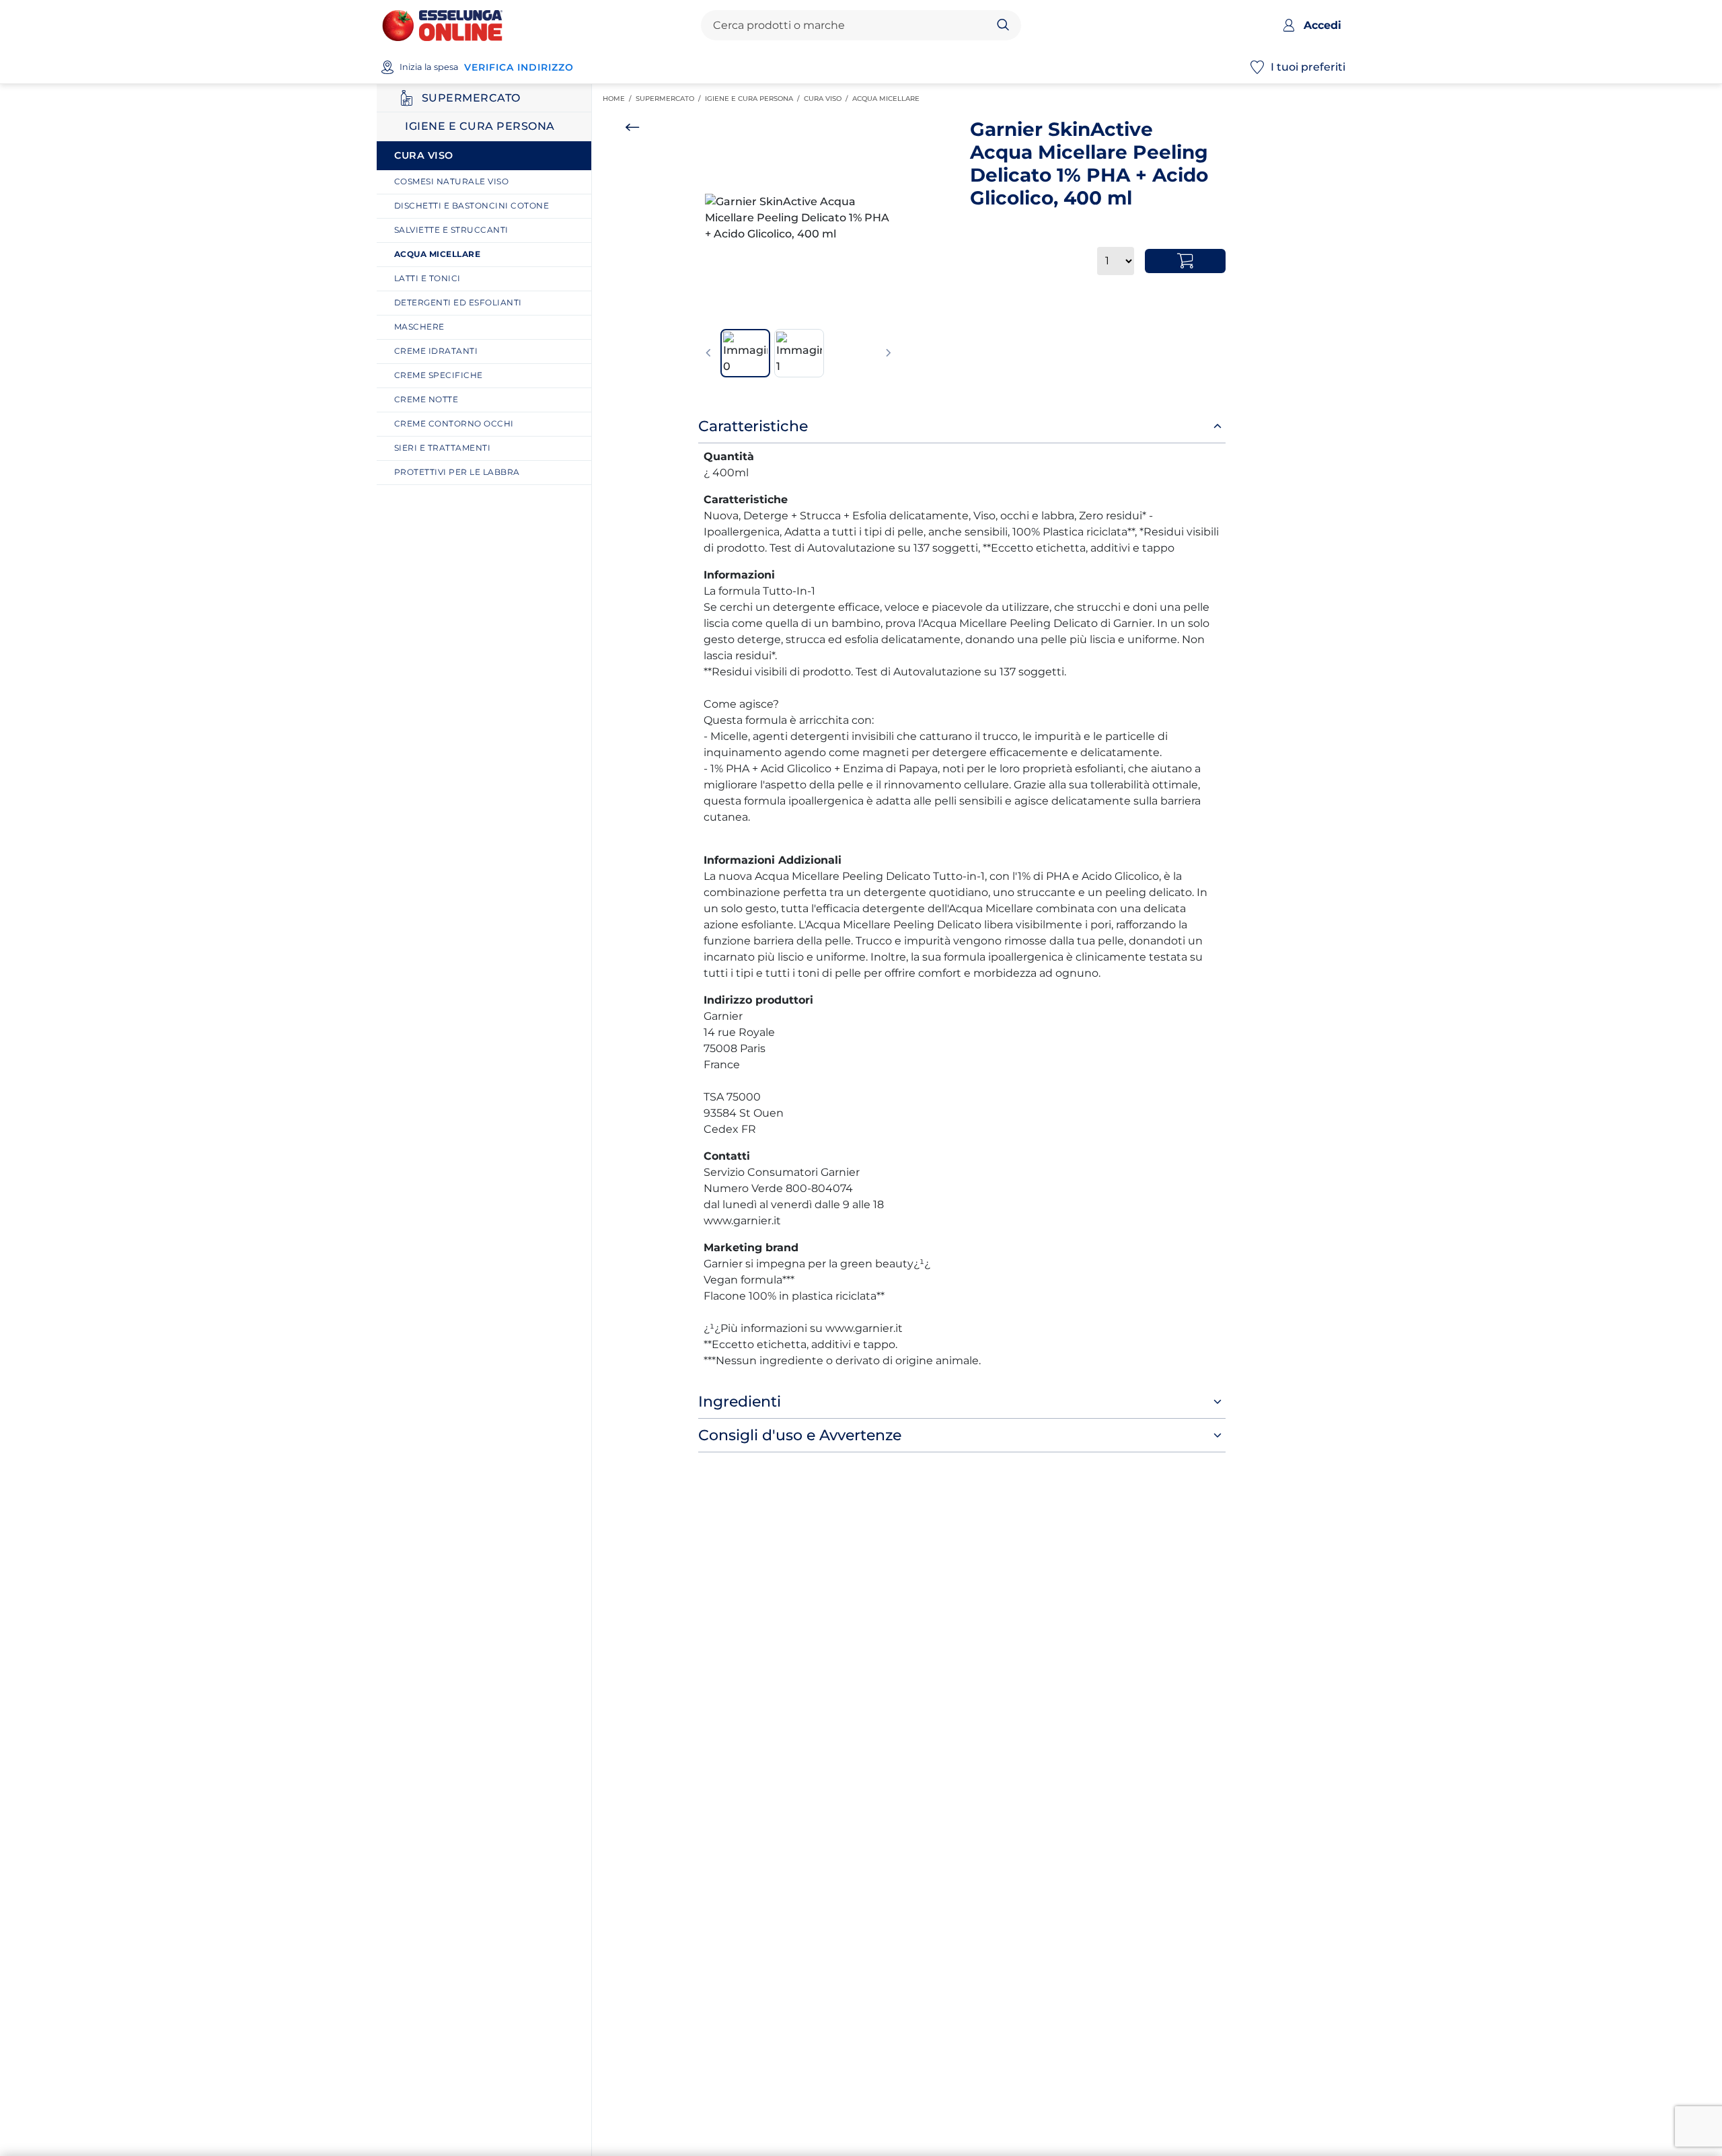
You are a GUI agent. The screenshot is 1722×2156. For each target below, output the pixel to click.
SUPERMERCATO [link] (670, 99)
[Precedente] (708, 353)
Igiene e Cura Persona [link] (754, 99)
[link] (489, 182)
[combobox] (850, 26)
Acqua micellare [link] (888, 99)
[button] (798, 218)
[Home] (442, 25)
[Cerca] (1003, 26)
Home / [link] (619, 99)
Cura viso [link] (828, 99)
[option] (798, 218)
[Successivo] (889, 353)
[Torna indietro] (632, 127)
